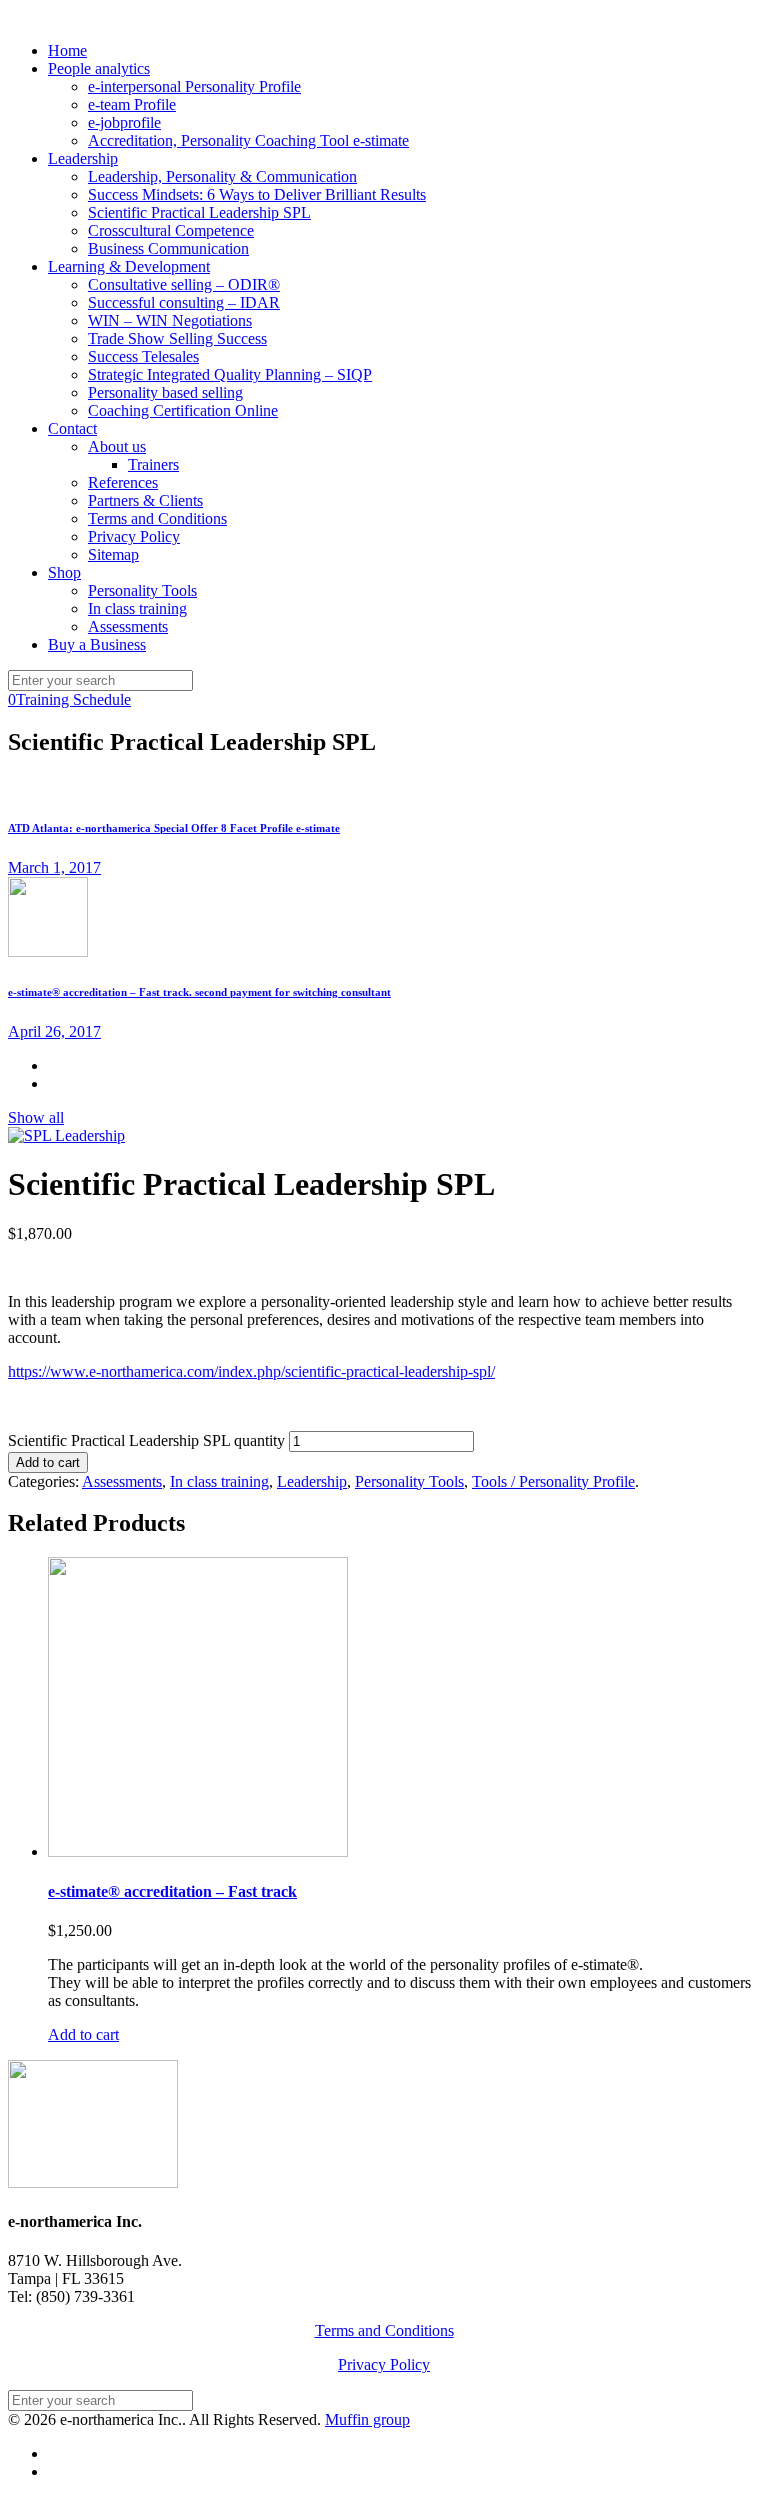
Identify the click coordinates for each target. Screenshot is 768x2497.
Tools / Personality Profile (553, 1481)
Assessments (122, 1481)
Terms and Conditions (384, 2330)
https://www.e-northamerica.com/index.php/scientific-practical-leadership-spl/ (251, 1371)
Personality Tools (409, 1481)
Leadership (312, 1481)
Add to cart (48, 1462)
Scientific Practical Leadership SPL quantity (146, 1440)
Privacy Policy (384, 2364)
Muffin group (367, 2419)
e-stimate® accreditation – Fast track (172, 1891)
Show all (36, 1117)
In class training (219, 1481)
